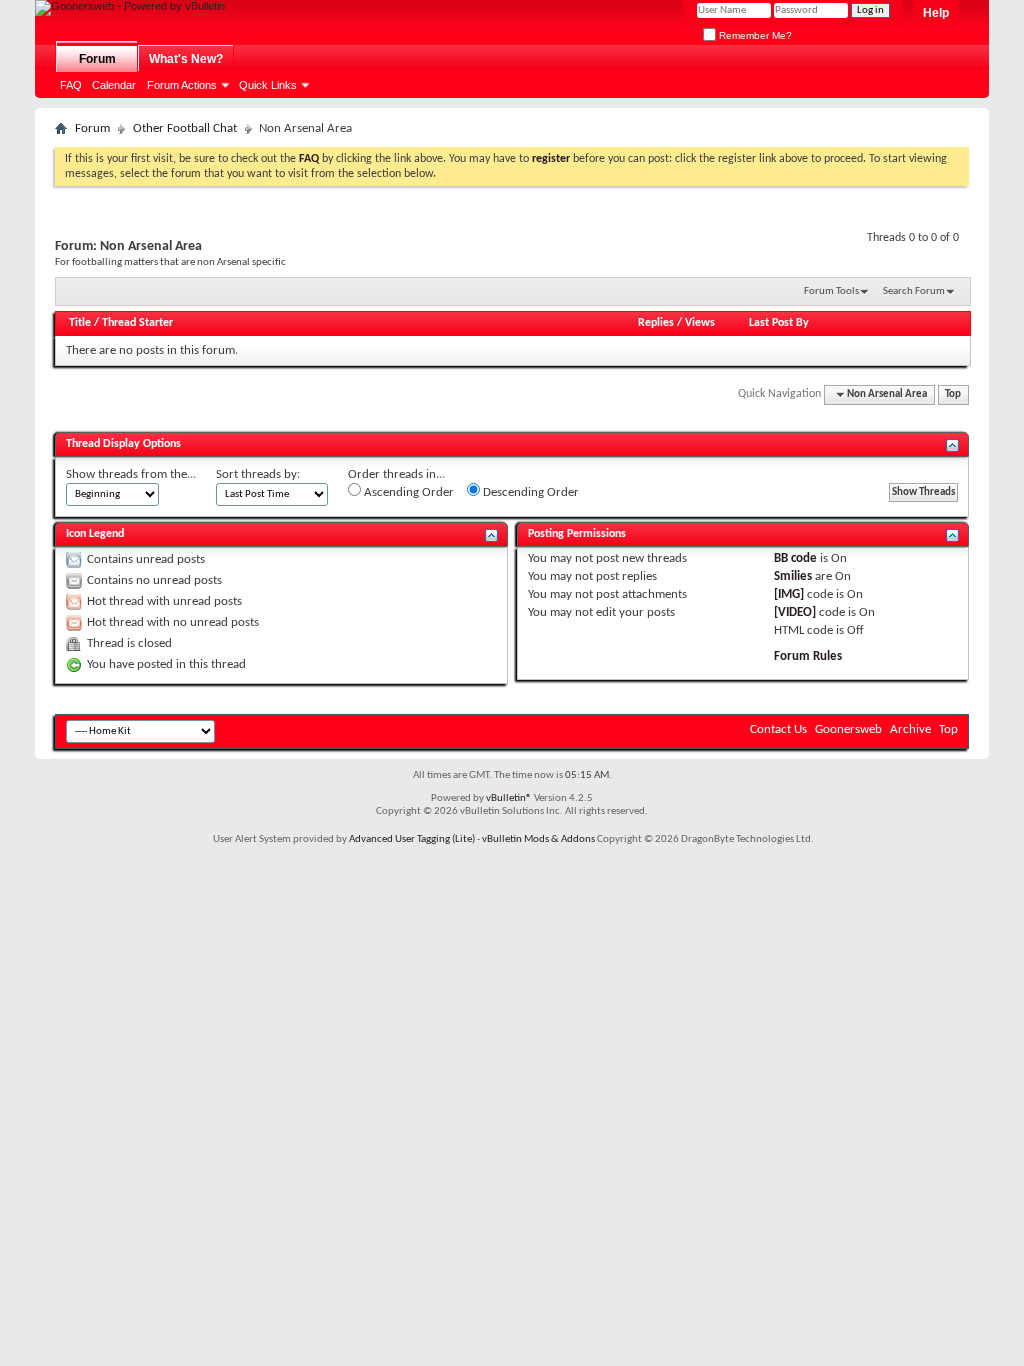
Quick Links (268, 85)
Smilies (793, 576)
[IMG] (789, 594)
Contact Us (778, 729)
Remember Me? (754, 35)
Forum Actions (182, 85)
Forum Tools (831, 291)
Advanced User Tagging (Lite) (412, 839)
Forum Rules (808, 656)
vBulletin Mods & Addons (538, 839)
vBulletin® (509, 798)
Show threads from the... (131, 474)
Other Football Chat (185, 128)
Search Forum (914, 291)
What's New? (186, 59)
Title (80, 323)
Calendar (114, 85)
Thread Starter (137, 323)
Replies (656, 323)
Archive (910, 729)
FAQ (71, 85)
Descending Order (529, 492)
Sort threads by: (258, 474)
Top (953, 394)
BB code (795, 558)
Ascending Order (407, 492)
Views (700, 323)
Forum (97, 59)
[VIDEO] (795, 612)
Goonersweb (848, 729)
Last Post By (779, 323)
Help (936, 13)
